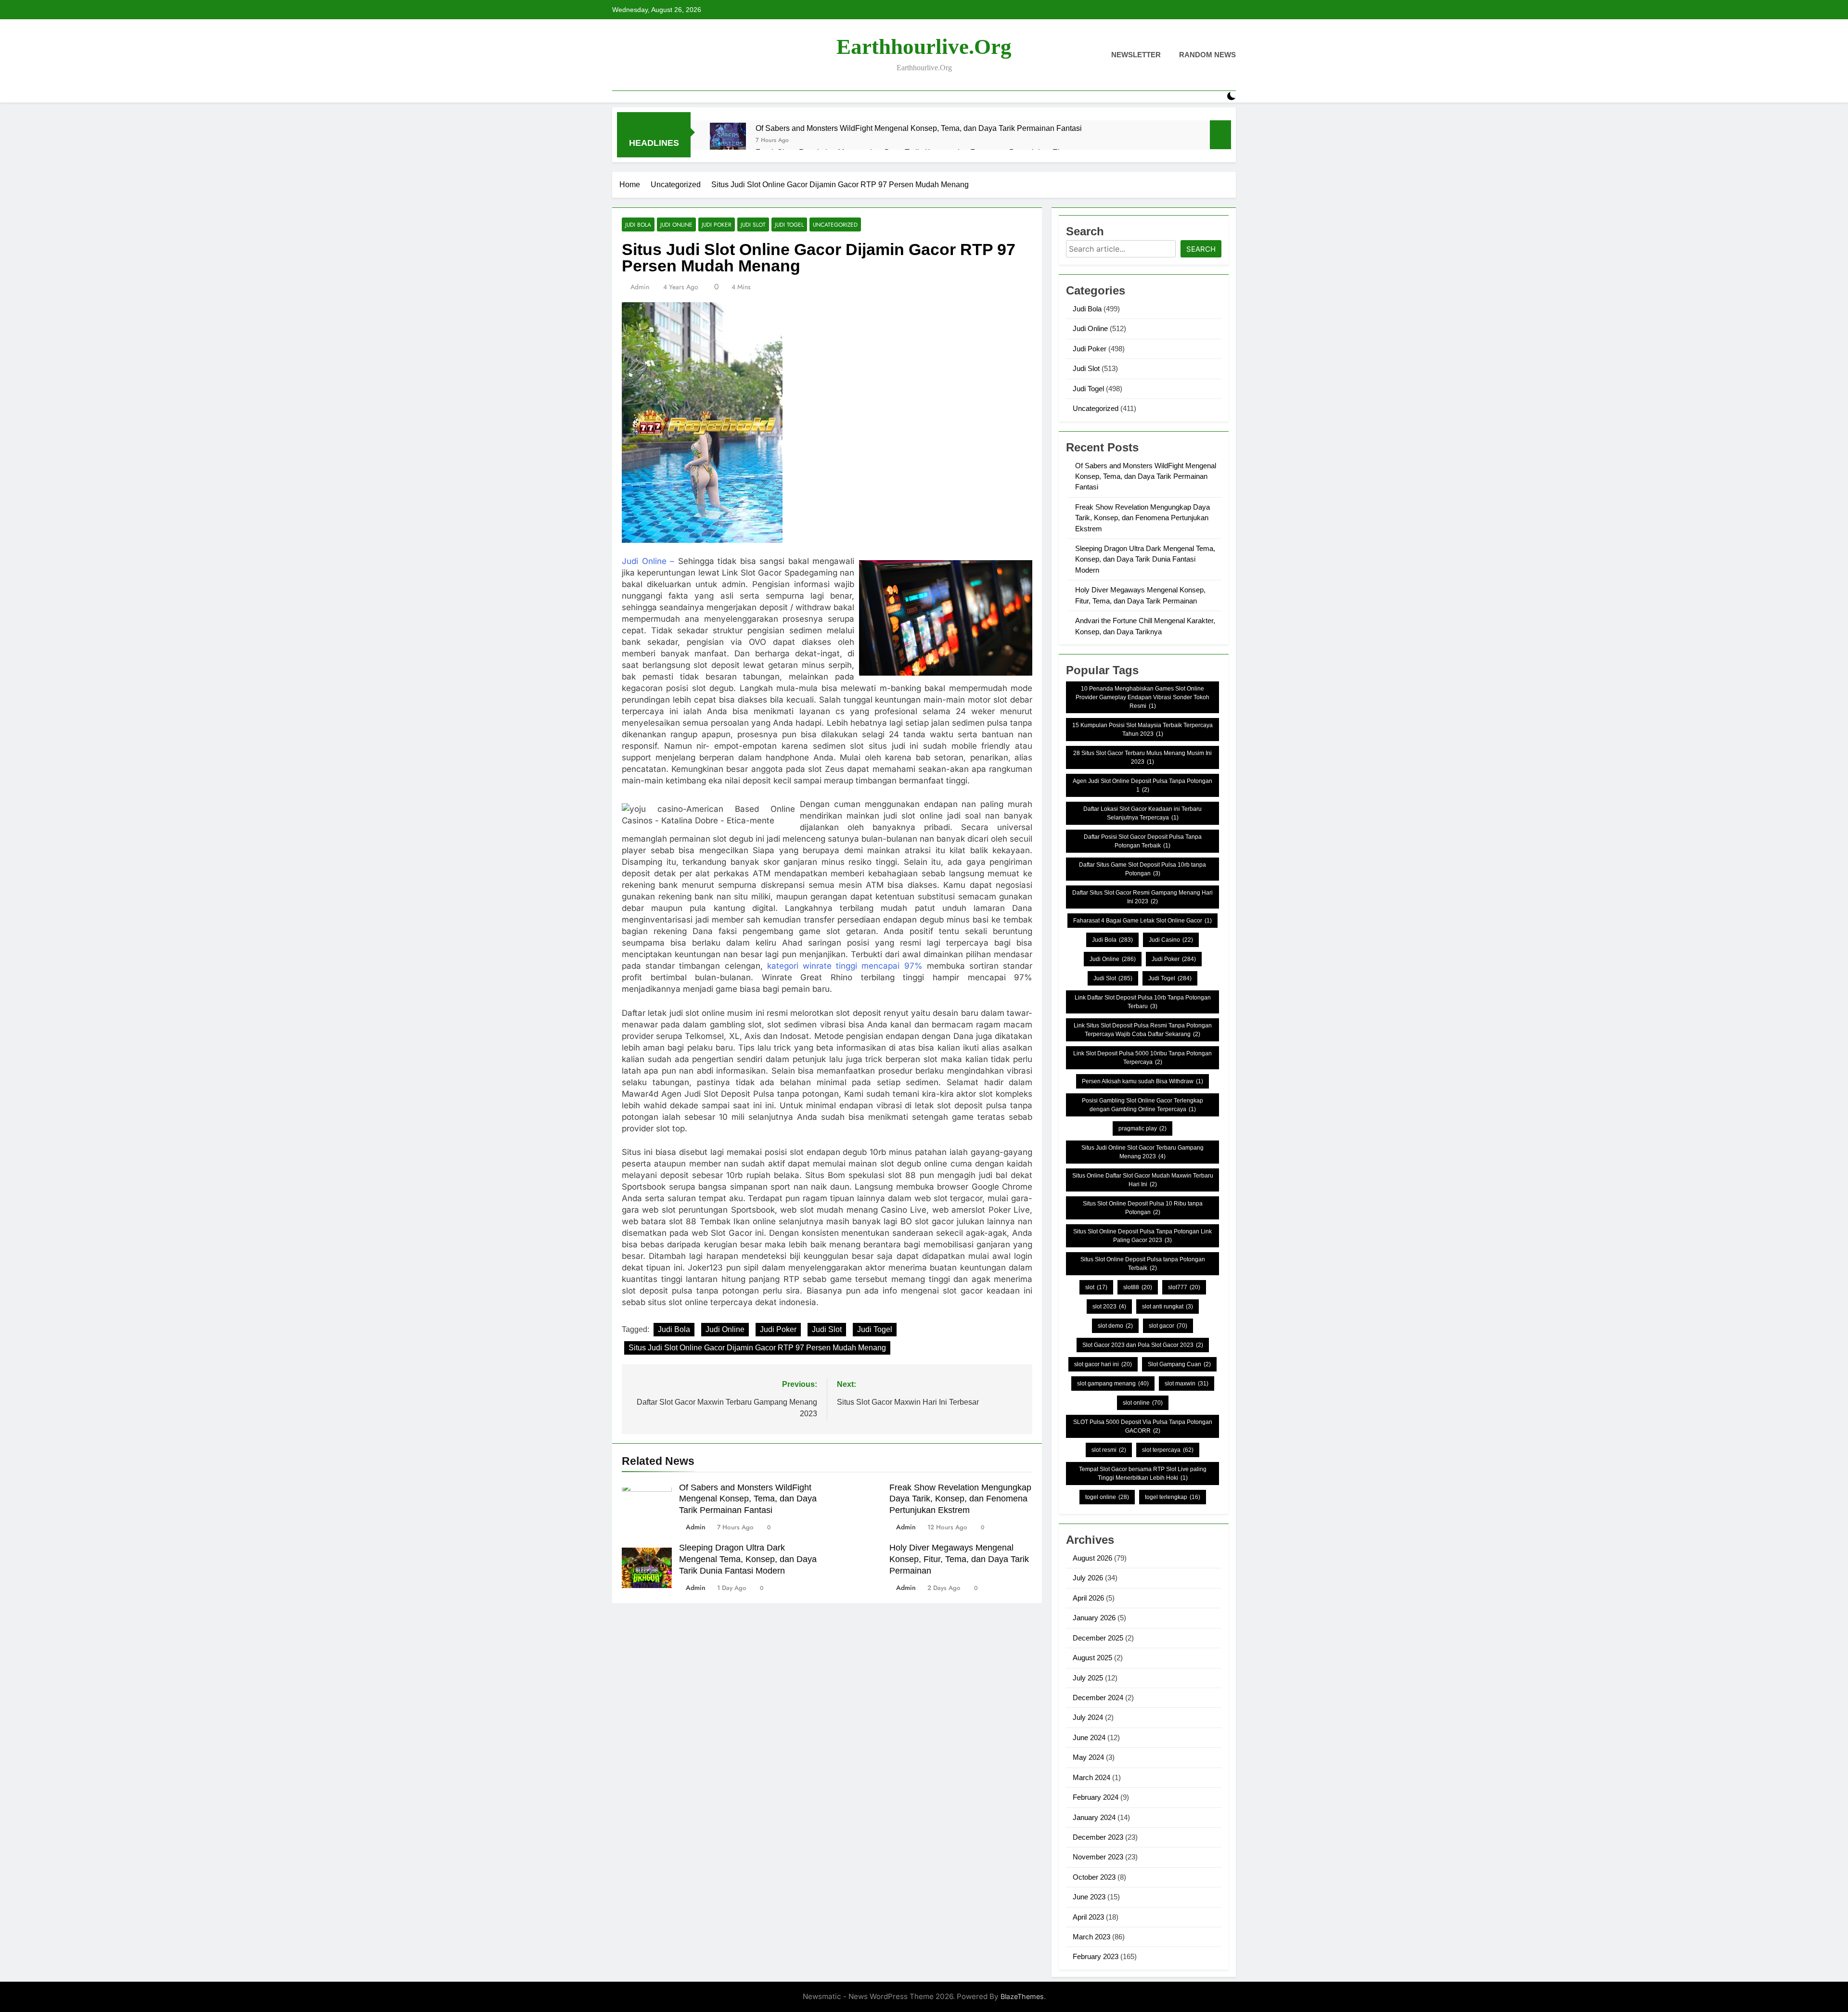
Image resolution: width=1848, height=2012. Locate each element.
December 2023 (1098, 1837)
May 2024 (1088, 1757)
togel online (1107, 1497)
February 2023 (1096, 1956)
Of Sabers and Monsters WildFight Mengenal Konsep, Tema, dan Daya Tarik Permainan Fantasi (919, 128)
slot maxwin (1187, 1384)
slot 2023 (1109, 1307)
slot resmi (1109, 1450)
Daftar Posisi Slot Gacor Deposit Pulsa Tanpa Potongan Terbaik (1143, 841)
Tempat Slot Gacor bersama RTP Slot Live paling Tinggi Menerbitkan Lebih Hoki (1143, 1474)
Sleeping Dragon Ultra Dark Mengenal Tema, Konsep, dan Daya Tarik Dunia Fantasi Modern (748, 1559)
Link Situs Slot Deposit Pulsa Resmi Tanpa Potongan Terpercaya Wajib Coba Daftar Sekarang (1143, 1030)
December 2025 (1098, 1638)
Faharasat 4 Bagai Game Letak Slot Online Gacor (1142, 921)
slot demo (1115, 1326)
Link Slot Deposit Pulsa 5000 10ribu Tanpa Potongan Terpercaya (1142, 1058)
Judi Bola (638, 224)
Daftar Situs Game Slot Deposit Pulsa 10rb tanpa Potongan (1142, 869)
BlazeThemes (1022, 1996)
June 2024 (1089, 1737)
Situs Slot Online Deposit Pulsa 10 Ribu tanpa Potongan (1143, 1208)
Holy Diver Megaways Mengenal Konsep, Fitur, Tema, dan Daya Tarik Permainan (959, 1559)
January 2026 (1094, 1618)
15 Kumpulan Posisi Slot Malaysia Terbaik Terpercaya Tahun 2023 (1142, 730)
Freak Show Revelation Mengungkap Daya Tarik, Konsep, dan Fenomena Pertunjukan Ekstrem (960, 1499)
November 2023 (1098, 1857)
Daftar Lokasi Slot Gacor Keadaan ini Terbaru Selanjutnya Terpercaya (1142, 813)
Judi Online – (648, 561)
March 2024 (1091, 1777)
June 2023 (1089, 1897)
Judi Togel (789, 224)
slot (1096, 1287)
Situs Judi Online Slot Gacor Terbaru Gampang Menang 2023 (1142, 1152)
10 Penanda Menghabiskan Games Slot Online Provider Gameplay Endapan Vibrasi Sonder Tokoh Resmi (1142, 697)
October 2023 (1094, 1877)
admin (640, 287)
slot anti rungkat (1168, 1307)
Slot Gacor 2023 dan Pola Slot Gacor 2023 (1143, 1345)
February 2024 (1096, 1797)
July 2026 (1088, 1578)
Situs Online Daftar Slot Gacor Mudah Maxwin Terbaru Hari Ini (1143, 1180)
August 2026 (1092, 1558)
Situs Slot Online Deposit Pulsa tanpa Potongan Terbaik (1143, 1264)
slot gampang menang (1113, 1384)
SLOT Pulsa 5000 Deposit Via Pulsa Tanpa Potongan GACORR (1143, 1426)
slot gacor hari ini (1103, 1364)
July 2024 (1088, 1717)
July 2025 (1088, 1678)
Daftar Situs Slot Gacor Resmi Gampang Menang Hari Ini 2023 (1142, 897)
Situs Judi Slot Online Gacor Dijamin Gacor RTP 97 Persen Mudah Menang (757, 1348)
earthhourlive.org (924, 47)
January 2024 (1094, 1817)
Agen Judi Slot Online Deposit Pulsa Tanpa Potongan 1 (1142, 785)
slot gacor (1168, 1326)
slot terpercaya (1168, 1450)
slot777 (1184, 1287)
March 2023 (1091, 1937)
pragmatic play (1142, 1128)
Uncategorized (835, 224)
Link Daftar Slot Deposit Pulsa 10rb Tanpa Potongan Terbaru (1143, 1002)
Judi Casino (1171, 940)
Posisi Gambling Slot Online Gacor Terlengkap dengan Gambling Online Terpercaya (1142, 1105)
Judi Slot (753, 224)
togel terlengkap (1173, 1497)
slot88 (1138, 1287)
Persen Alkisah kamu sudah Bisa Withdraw (1142, 1081)
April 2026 (1088, 1598)
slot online (1143, 1403)
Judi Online (676, 224)
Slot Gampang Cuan (1179, 1364)
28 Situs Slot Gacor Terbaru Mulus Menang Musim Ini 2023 (1142, 757)
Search (1201, 249)
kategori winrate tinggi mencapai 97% (845, 966)
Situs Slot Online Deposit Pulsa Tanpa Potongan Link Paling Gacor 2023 (1142, 1236)
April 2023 (1088, 1917)
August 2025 (1092, 1658)
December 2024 (1098, 1698)
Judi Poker (717, 224)
